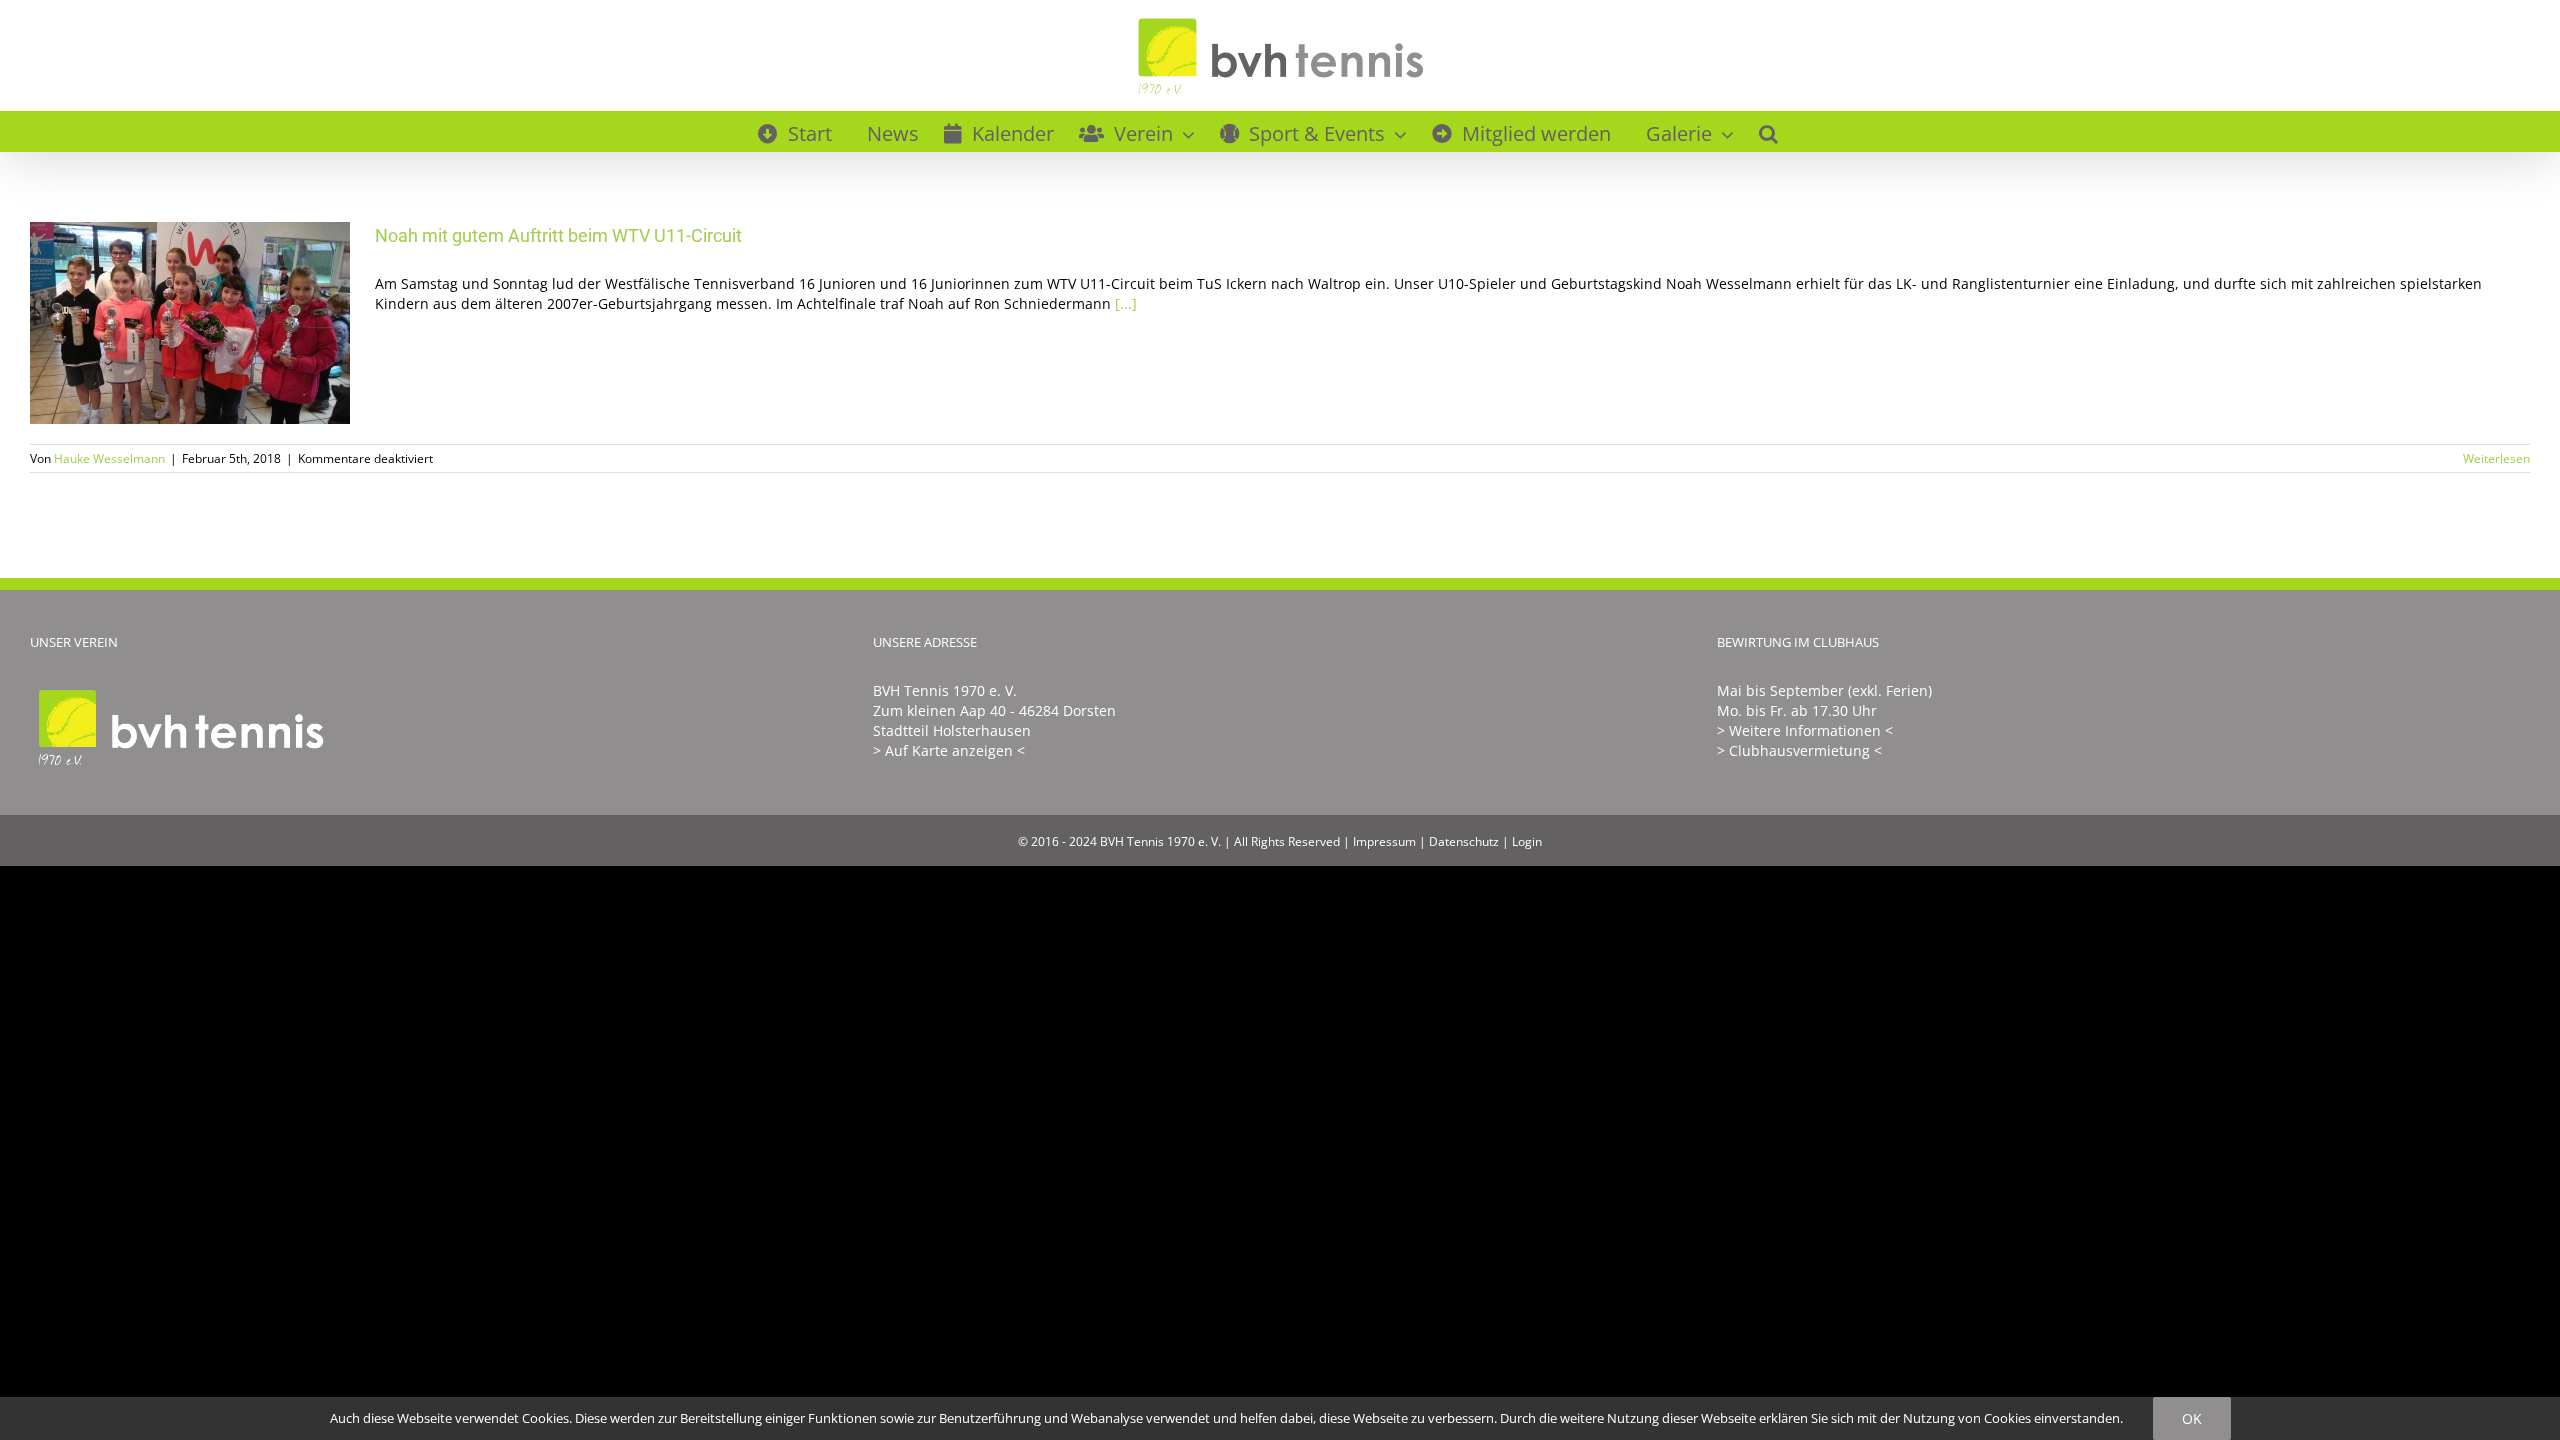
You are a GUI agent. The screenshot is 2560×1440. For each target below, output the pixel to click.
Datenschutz (1464, 841)
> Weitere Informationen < (1805, 730)
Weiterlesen (2496, 458)
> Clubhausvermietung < (1799, 750)
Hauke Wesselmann (109, 458)
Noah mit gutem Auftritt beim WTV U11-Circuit (161, 323)
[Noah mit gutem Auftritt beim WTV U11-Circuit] (190, 323)
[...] (1126, 303)
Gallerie (219, 323)
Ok (2192, 1418)
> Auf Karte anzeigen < (949, 750)
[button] (1768, 131)
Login (1527, 841)
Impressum (1384, 841)
